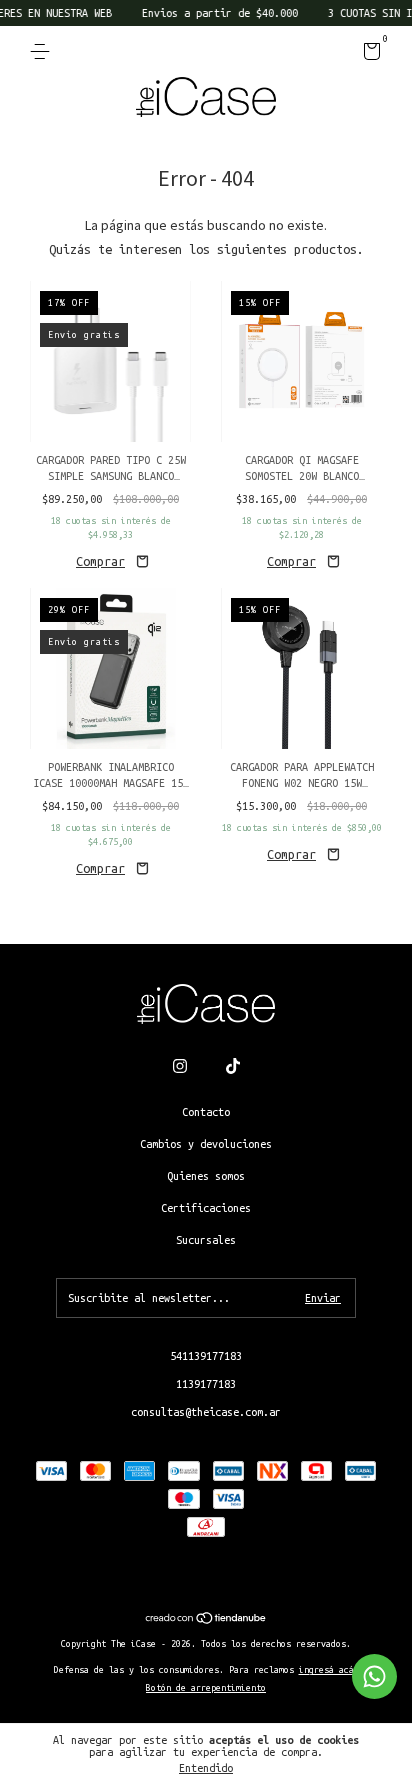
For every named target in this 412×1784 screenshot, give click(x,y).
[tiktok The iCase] (233, 1066)
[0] (368, 55)
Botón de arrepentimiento (206, 1688)
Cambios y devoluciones (206, 1144)
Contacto (206, 1112)
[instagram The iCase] (180, 1066)
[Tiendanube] (206, 1620)
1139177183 (206, 1384)
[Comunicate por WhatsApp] (374, 1676)
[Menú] (43, 52)
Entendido (206, 1768)
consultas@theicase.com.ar (206, 1412)
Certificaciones (206, 1208)
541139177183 (206, 1356)
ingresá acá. (329, 1670)
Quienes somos (206, 1176)
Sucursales (206, 1240)
